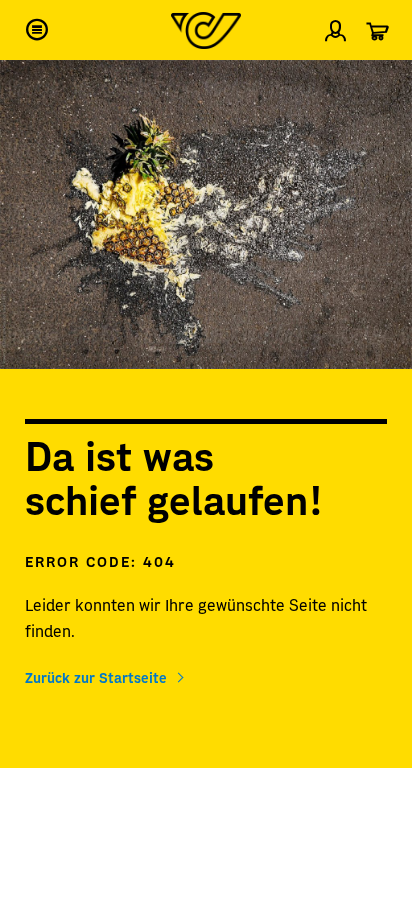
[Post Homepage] (206, 30)
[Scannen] (380, 84)
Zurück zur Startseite (96, 677)
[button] (37, 30)
